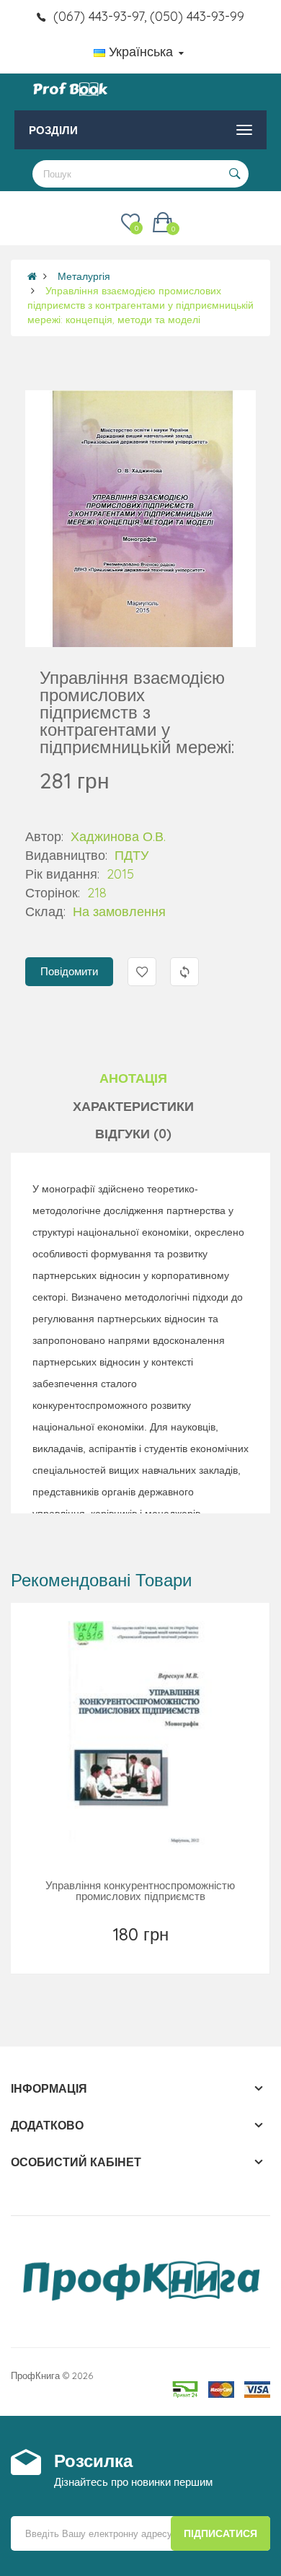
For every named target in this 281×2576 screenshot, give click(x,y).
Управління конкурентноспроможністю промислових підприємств (140, 1891)
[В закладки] (109, 1953)
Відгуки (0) (133, 1134)
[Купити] (142, 1953)
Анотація (133, 1078)
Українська (141, 52)
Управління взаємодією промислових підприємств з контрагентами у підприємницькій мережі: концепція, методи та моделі (140, 305)
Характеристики (133, 1106)
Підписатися (220, 2533)
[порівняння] (173, 1953)
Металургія (84, 276)
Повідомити (69, 971)
